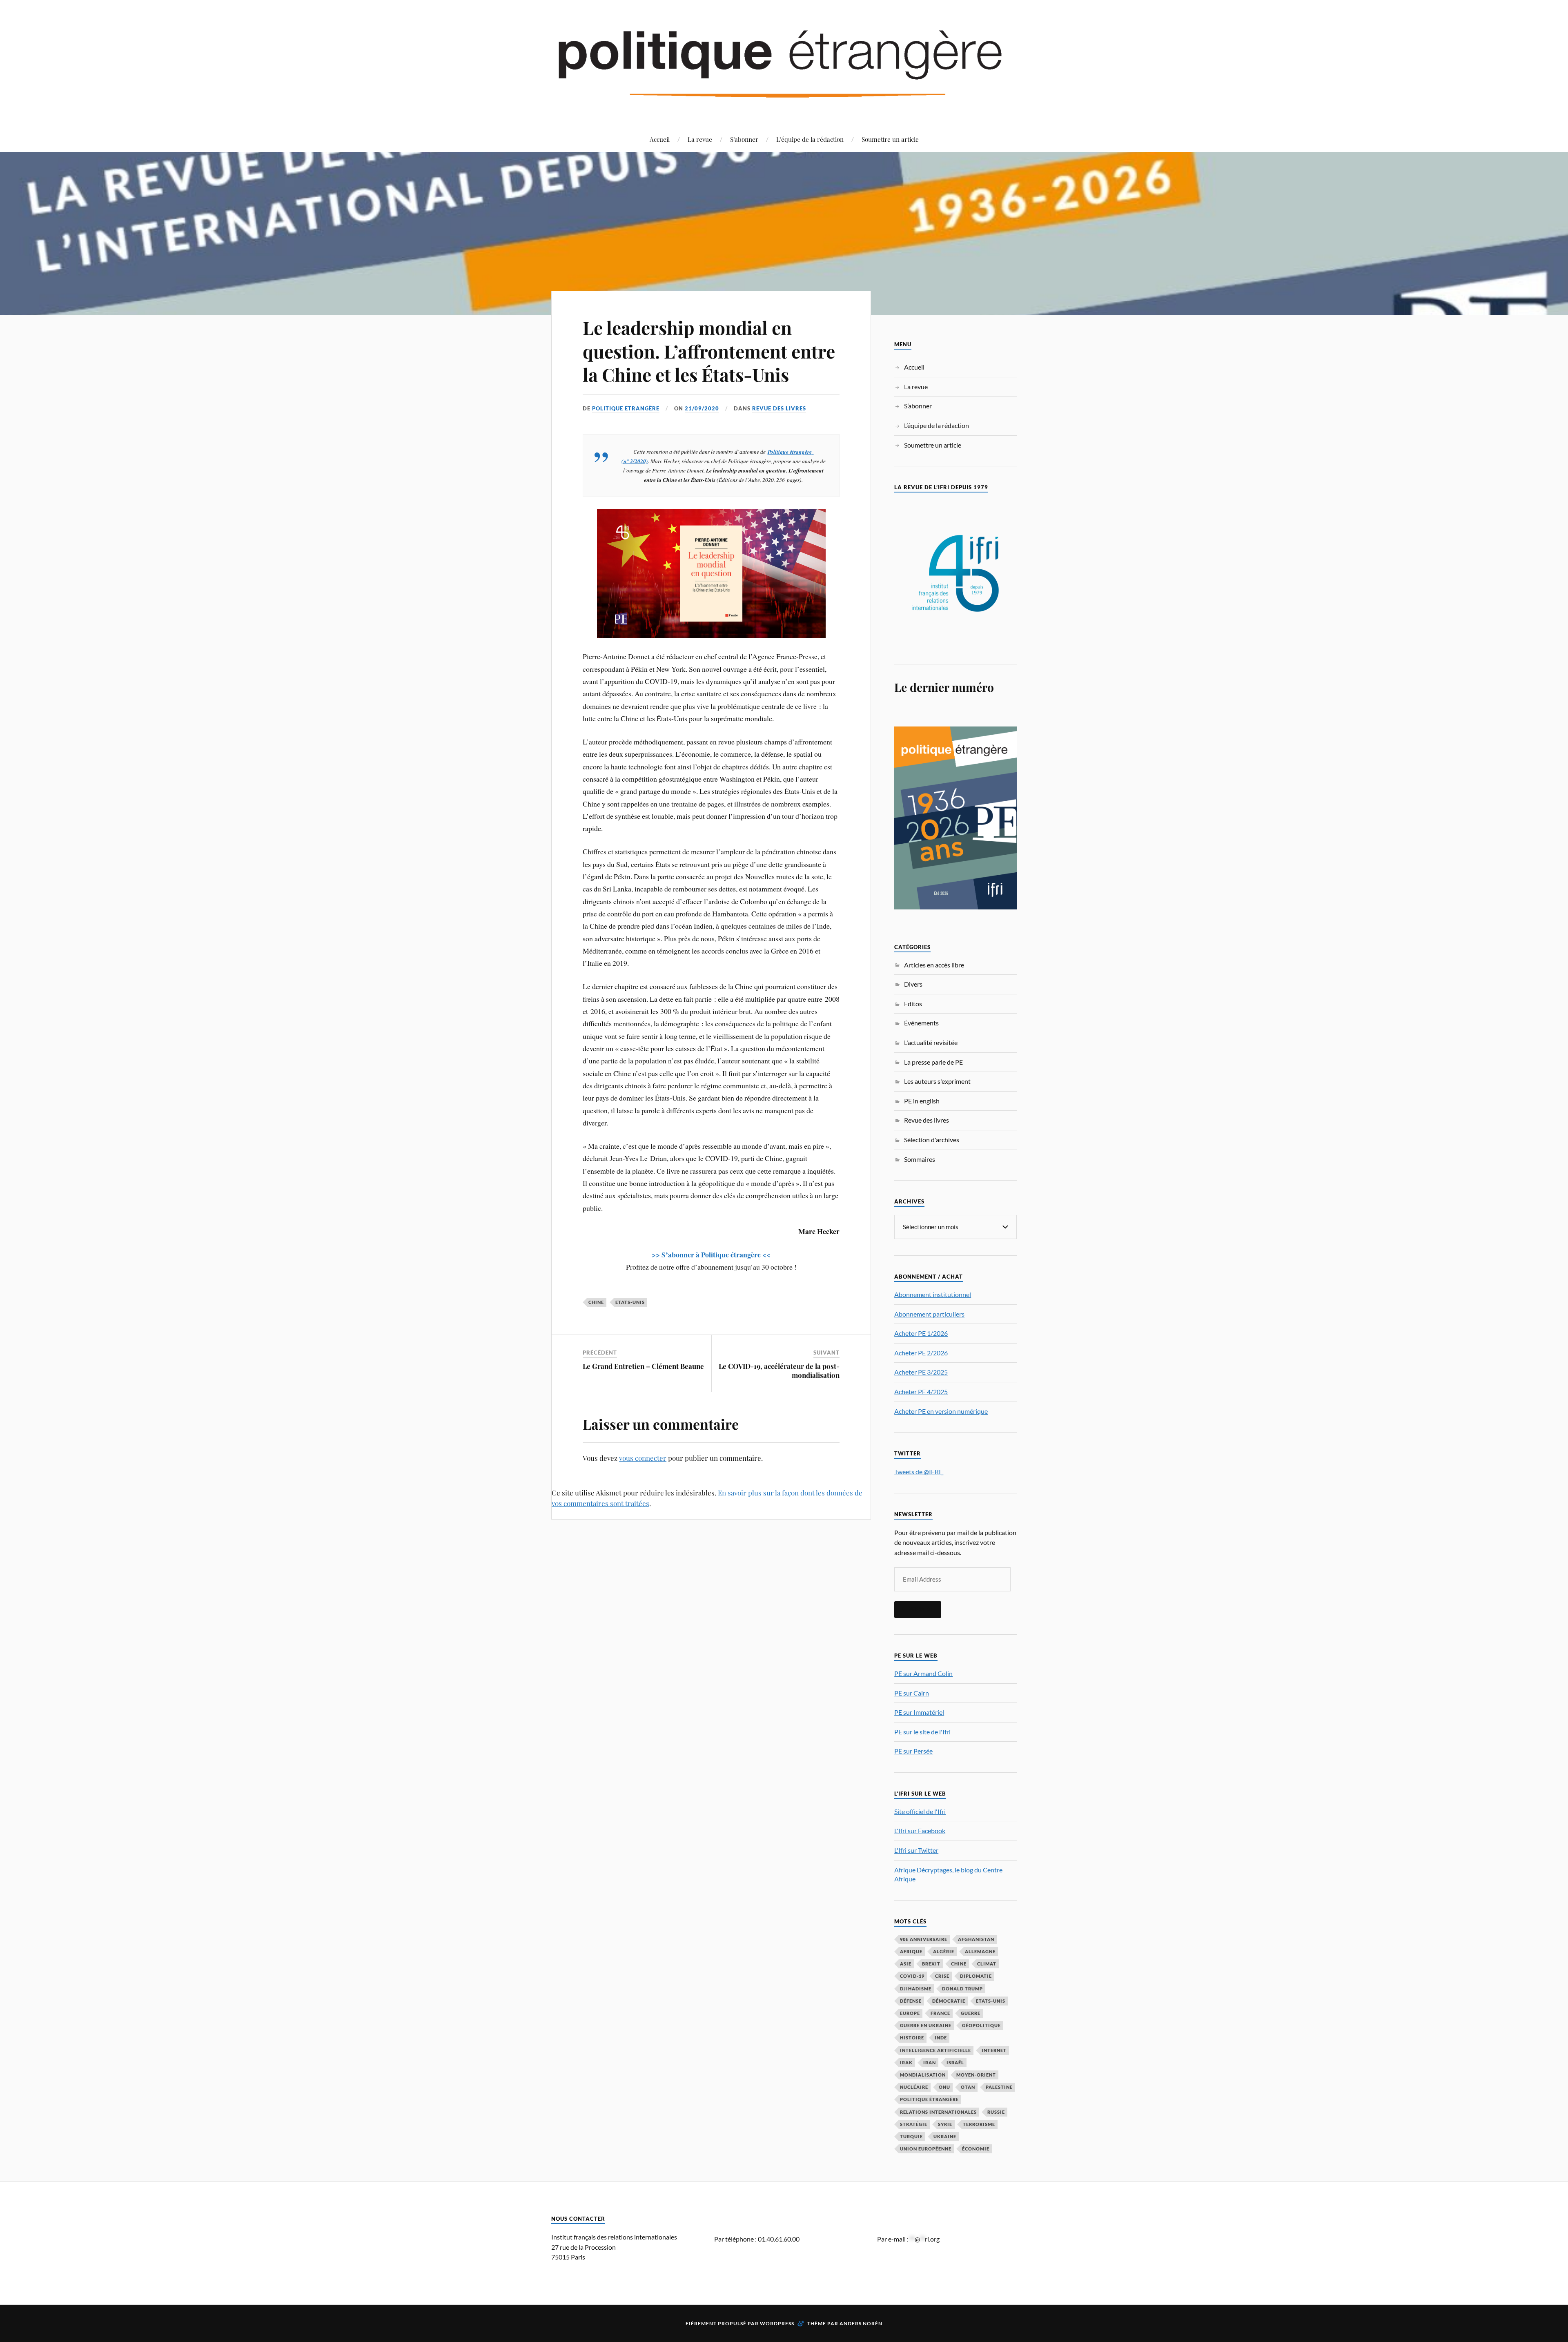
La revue (700, 139)
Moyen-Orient (976, 2075)
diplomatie (976, 1976)
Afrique (911, 1951)
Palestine (999, 2087)
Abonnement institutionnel (933, 1294)
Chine (596, 1302)
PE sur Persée (913, 1751)
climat (987, 1964)
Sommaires (920, 1159)
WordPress (777, 2323)
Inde (941, 2038)
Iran (930, 2062)
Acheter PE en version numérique (941, 1411)
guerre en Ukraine (926, 2025)
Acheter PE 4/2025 (921, 1392)
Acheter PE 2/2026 (921, 1353)
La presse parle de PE (933, 1062)
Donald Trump (962, 1989)
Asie (906, 1964)
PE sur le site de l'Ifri (922, 1732)
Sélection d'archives (932, 1140)
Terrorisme (979, 2124)
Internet (994, 2050)
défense (911, 2001)
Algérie (944, 1951)
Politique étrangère (790, 451)
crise (942, 1976)
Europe (910, 2013)
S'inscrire (918, 1609)
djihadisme (916, 1989)
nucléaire (914, 2087)
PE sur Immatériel (919, 1712)
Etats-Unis (630, 1302)
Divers (913, 984)
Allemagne (980, 1951)
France (940, 2013)
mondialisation (923, 2075)
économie (976, 2149)
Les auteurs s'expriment (937, 1081)
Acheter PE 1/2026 (921, 1333)
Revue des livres (779, 408)
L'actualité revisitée (931, 1042)
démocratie (949, 2001)
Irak (906, 2062)
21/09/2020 (702, 408)
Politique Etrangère (626, 408)
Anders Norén (861, 2323)
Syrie (945, 2124)
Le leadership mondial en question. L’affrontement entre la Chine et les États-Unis (709, 351)
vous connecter (643, 1458)
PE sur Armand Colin (923, 1673)
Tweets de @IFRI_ (919, 1472)
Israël (955, 2062)
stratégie (914, 2124)
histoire (912, 2038)
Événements (921, 1023)
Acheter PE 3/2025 (921, 1372)
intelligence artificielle (935, 2050)
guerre (971, 2013)
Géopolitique (981, 2025)
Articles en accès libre (934, 965)
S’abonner (744, 139)
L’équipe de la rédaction (810, 139)
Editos (913, 1004)
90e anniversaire (924, 1939)
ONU (944, 2087)
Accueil (660, 139)
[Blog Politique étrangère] (784, 62)
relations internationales (938, 2112)
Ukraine (945, 2136)
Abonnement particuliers (929, 1314)
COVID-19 (912, 1976)
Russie (996, 2112)
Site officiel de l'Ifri (920, 1811)
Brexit (931, 1964)
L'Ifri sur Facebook (920, 1831)
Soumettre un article (890, 139)
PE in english (922, 1101)
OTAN (968, 2087)
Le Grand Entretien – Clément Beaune (643, 1366)
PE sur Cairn (912, 1693)
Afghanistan (976, 1939)
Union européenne (926, 2149)
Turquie (911, 2136)
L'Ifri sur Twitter (916, 1850)
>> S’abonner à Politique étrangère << (711, 1255)
